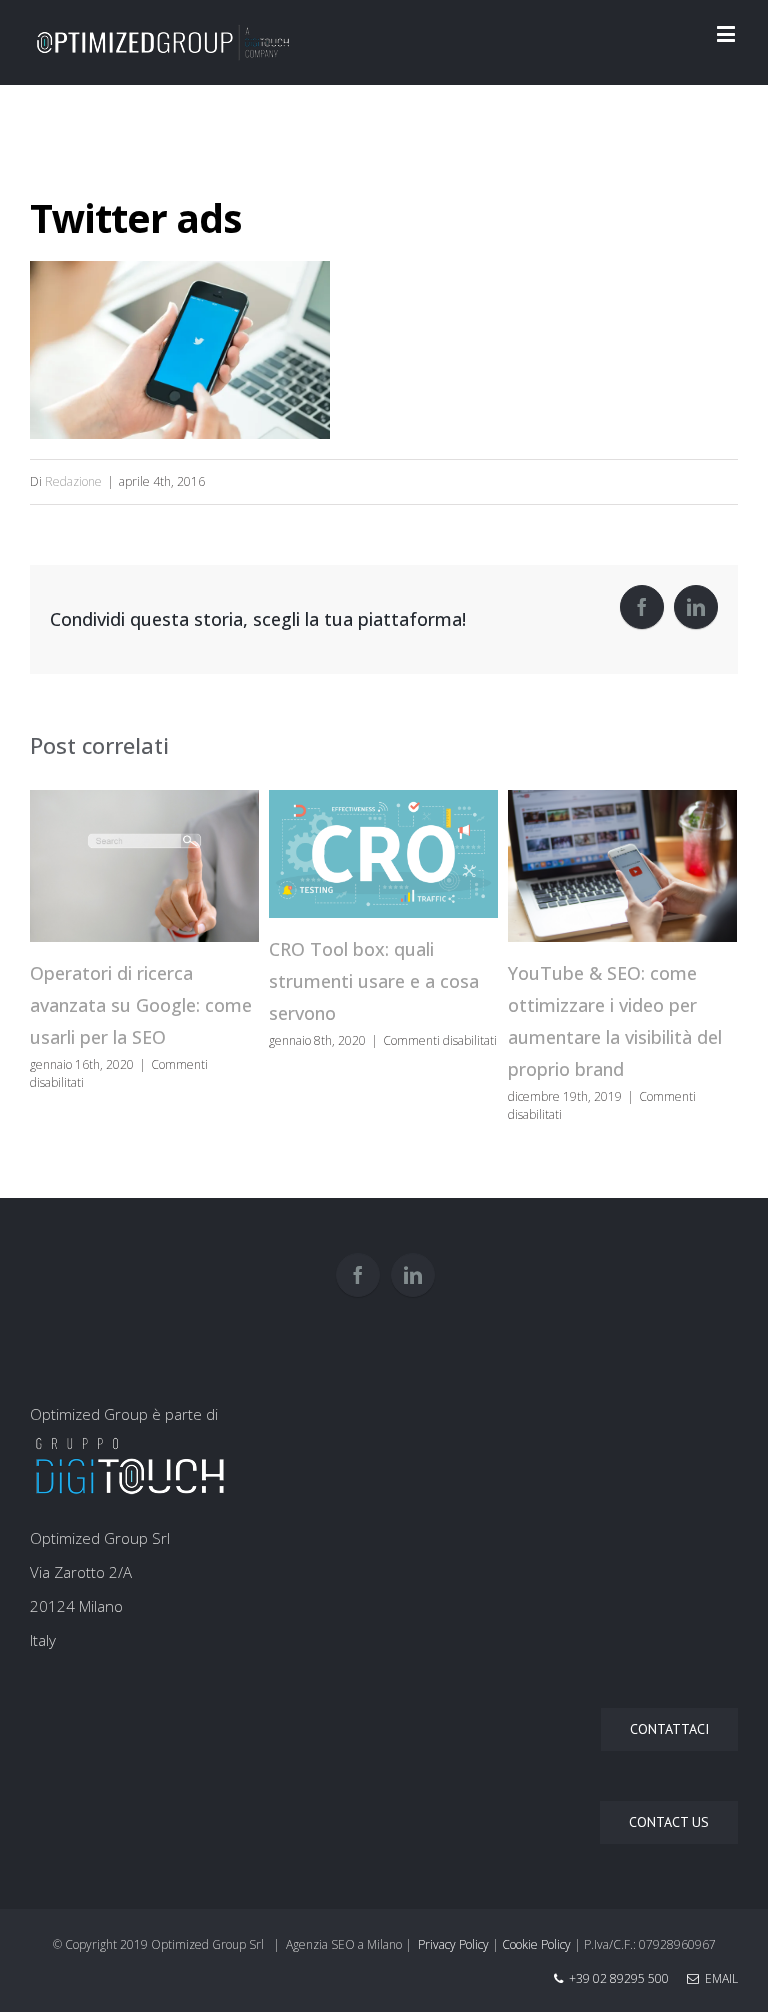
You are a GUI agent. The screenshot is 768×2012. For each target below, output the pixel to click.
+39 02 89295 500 (619, 1978)
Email (718, 1978)
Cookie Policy (536, 1944)
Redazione (73, 481)
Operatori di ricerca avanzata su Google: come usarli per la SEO (141, 1005)
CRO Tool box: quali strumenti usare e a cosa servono (374, 981)
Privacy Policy (453, 1944)
